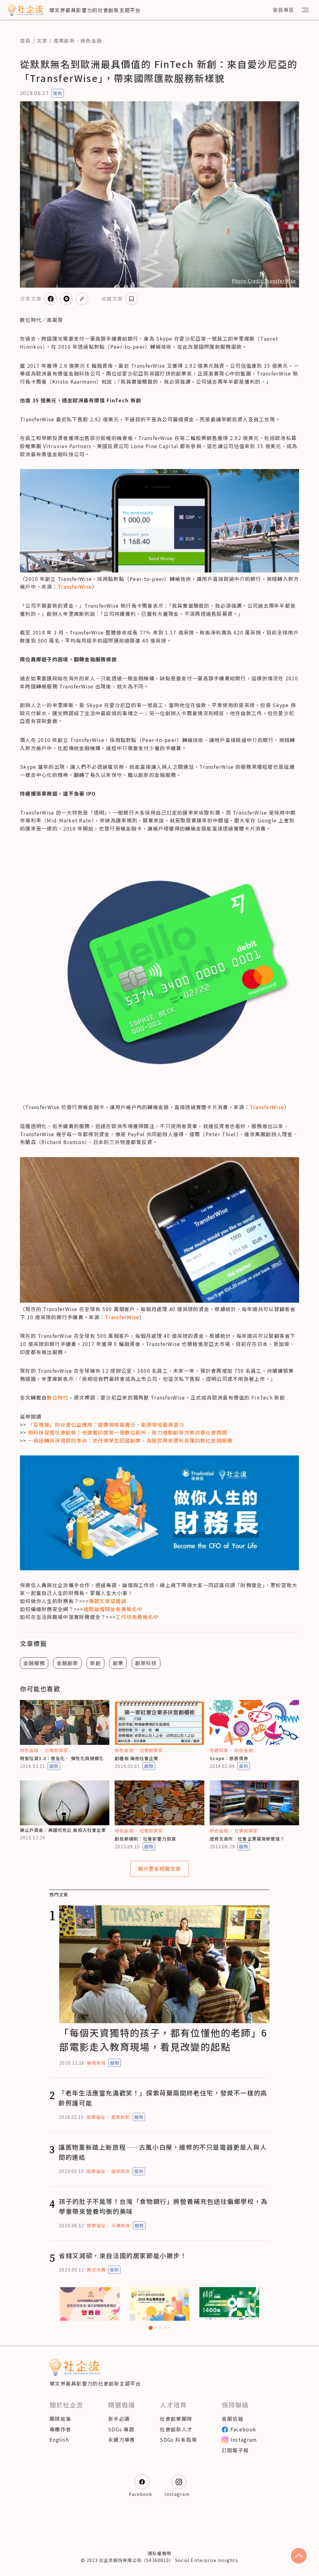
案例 (58, 93)
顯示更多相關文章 (159, 1869)
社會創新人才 (176, 2429)
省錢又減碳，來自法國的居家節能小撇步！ (123, 2255)
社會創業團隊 (176, 2419)
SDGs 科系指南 (178, 2440)
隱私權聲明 (159, 2553)
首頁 (25, 41)
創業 (118, 1663)
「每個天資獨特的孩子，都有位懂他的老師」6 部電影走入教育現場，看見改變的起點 (163, 2040)
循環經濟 (121, 2171)
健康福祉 (96, 2117)
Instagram (244, 2440)
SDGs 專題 (121, 2429)
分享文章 (31, 299)
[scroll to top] (299, 2556)
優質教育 (96, 2063)
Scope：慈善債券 (229, 1758)
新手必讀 (119, 2419)
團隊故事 (60, 2419)
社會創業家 (57, 1750)
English (59, 2440)
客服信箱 (233, 2419)
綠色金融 (91, 41)
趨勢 (54, 1766)
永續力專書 (121, 2440)
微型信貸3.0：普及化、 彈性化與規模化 (62, 1758)
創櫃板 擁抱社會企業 (136, 1758)
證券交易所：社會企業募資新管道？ (247, 1839)
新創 (95, 1663)
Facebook (243, 2429)
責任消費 (96, 2270)
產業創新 (64, 41)
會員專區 (283, 10)
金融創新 (67, 1663)
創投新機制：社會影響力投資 (145, 1839)
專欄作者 (60, 2429)
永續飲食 (121, 2225)
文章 (42, 41)
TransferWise (75, 587)
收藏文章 (112, 299)
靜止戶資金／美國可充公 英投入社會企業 (63, 1830)
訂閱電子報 (235, 2450)
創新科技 (146, 1663)
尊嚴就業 (219, 1750)
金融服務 (34, 1663)
